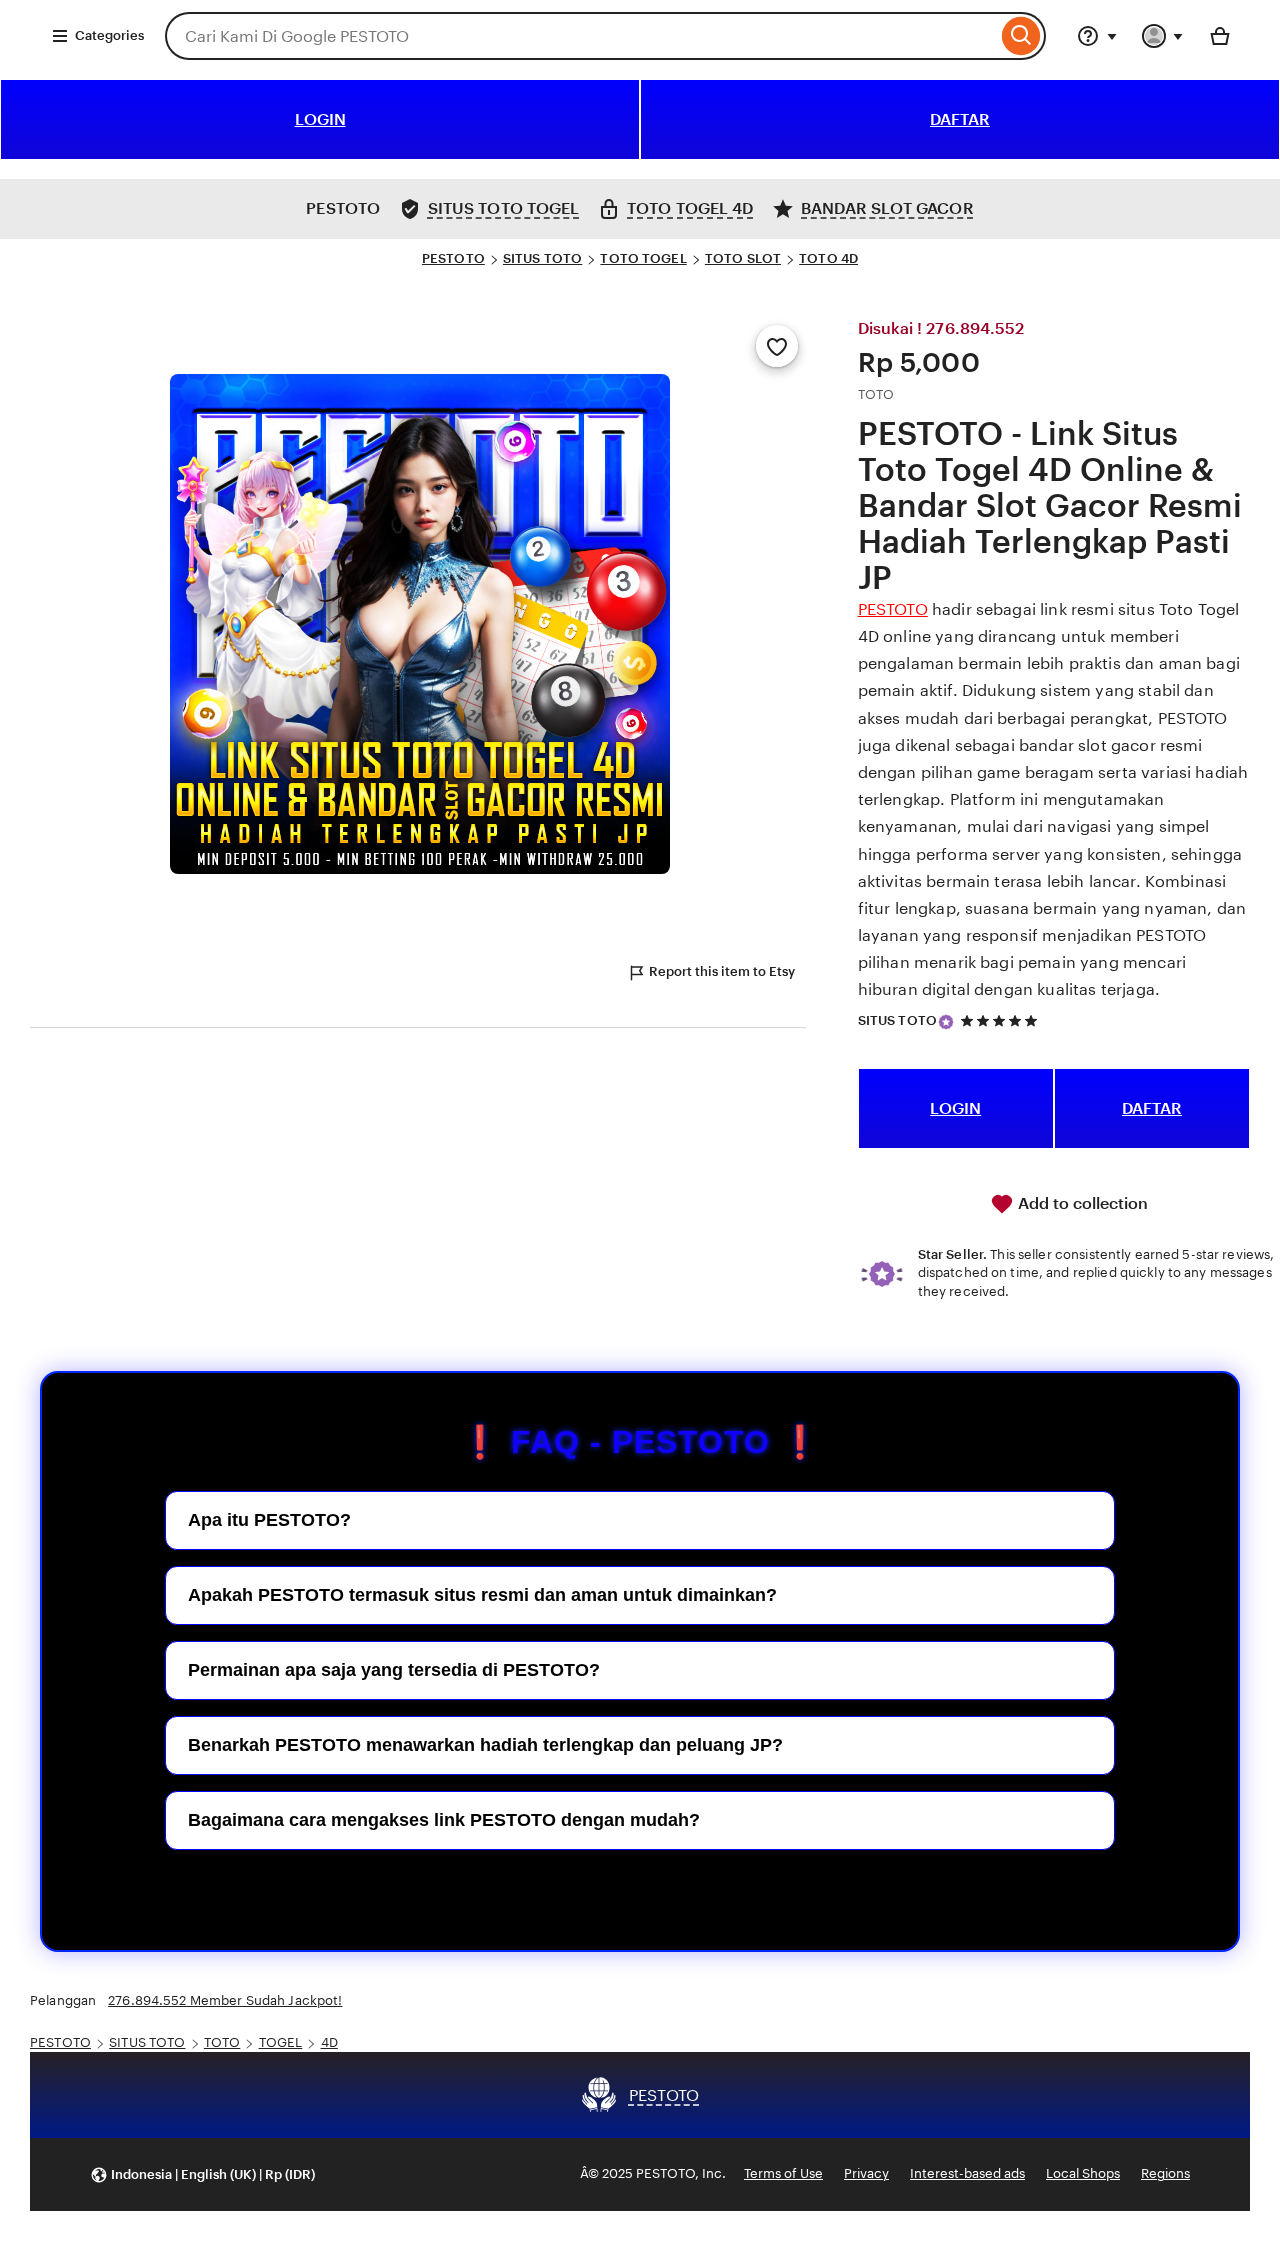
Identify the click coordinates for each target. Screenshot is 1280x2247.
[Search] (1021, 36)
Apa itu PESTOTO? (269, 1520)
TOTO (222, 2042)
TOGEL (281, 2042)
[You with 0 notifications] (1163, 36)
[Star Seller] (946, 1022)
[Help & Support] (1097, 36)
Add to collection (1081, 1203)
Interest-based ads (967, 2173)
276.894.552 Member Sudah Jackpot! (225, 2000)
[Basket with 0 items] (1220, 36)
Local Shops (1083, 2173)
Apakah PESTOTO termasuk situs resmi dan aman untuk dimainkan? (482, 1595)
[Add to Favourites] (777, 346)
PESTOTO (453, 258)
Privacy (866, 2173)
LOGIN (320, 119)
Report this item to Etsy (722, 971)
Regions (1165, 2173)
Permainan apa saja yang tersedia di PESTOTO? (394, 1670)
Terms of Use (783, 2173)
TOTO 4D (828, 258)
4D (329, 2042)
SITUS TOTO (542, 258)
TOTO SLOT (743, 258)
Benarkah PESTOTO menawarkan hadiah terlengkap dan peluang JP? (485, 1745)
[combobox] (581, 36)
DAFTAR (960, 119)
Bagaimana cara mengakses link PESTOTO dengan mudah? (444, 1820)
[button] (202, 2174)
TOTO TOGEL (643, 258)
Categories (109, 35)
